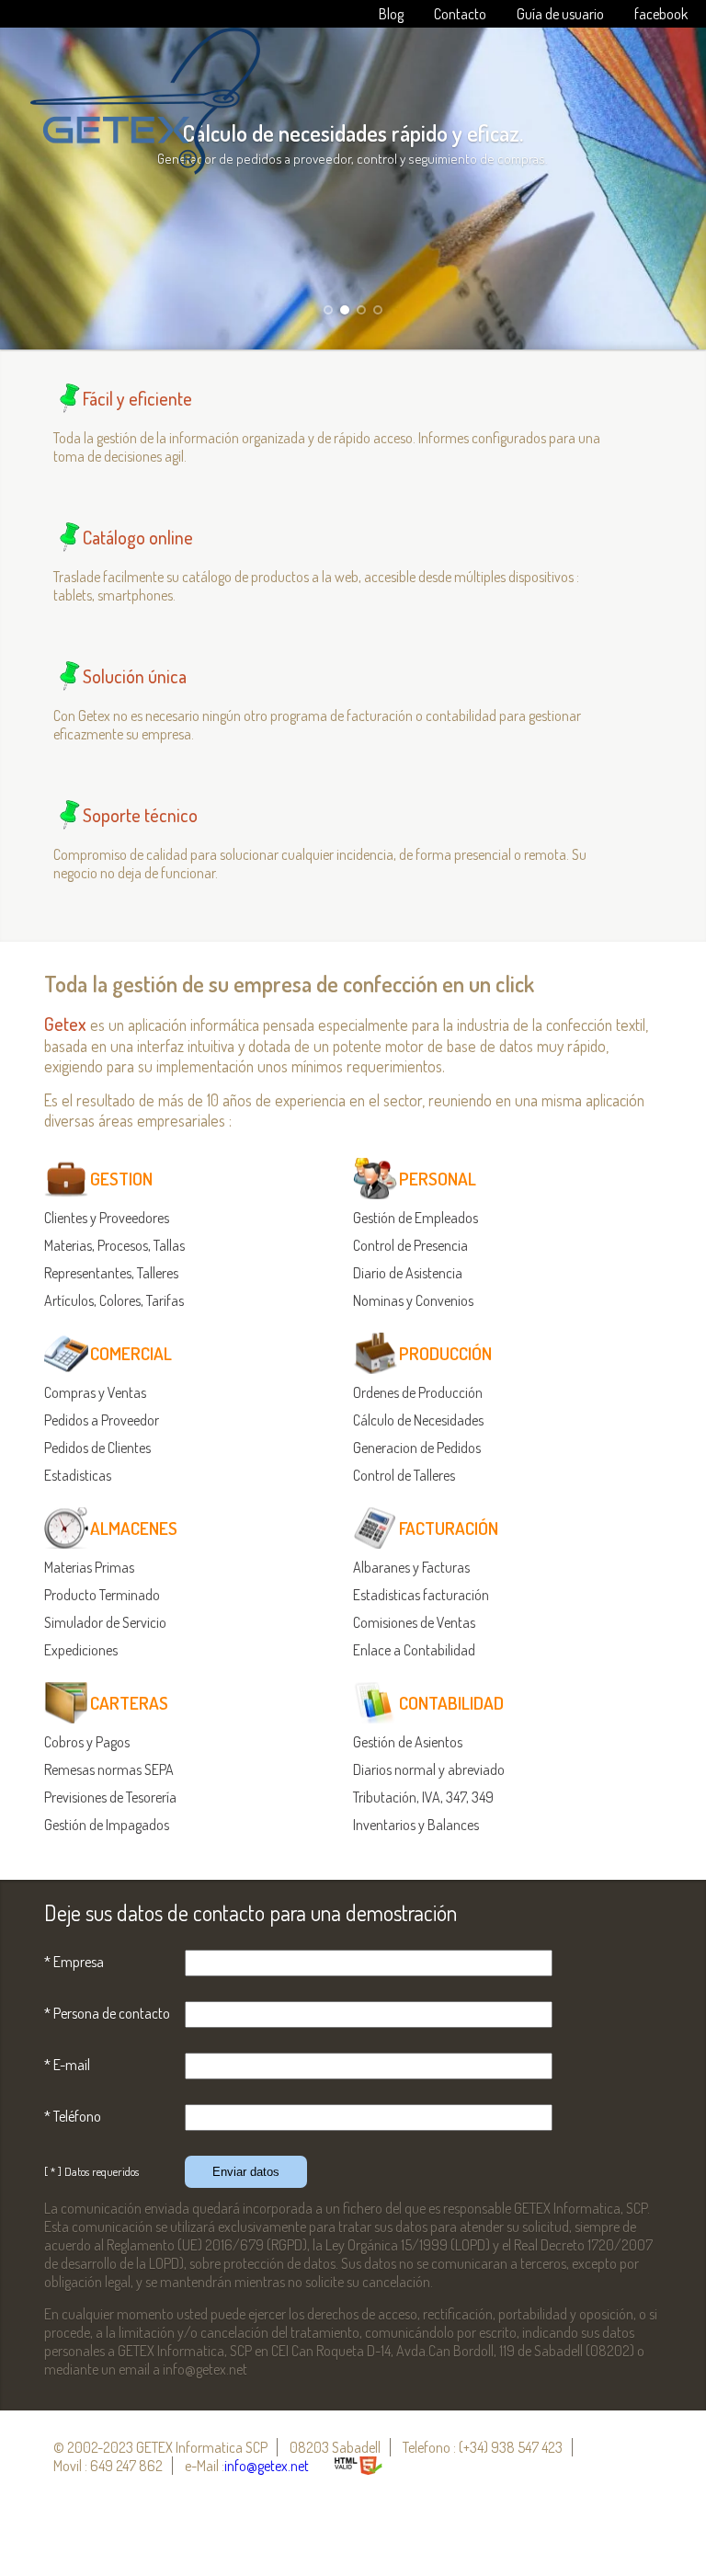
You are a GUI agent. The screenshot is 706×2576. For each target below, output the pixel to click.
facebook (661, 14)
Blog (391, 14)
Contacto (460, 14)
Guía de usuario (560, 14)
